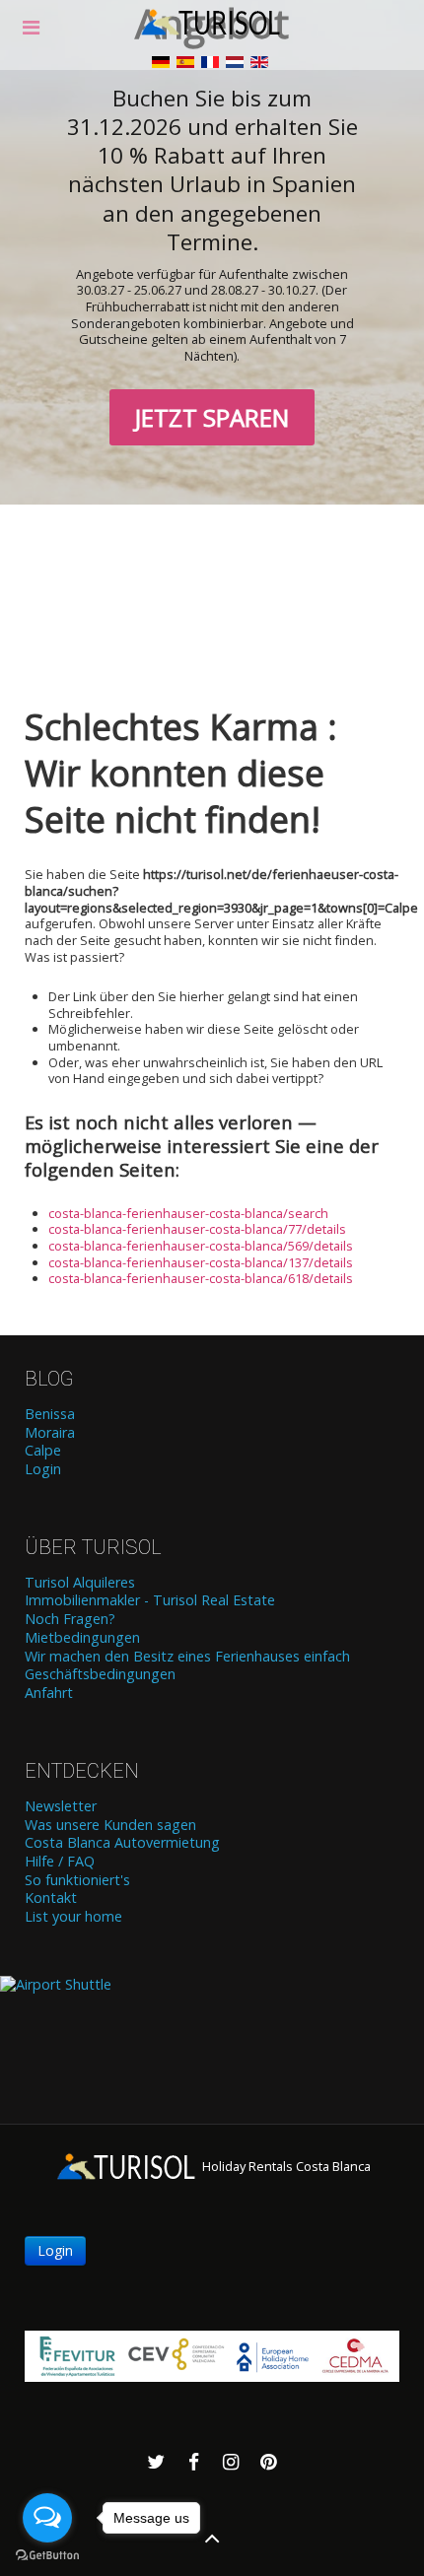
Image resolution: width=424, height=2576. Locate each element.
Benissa (50, 1414)
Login (43, 1469)
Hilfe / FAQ (60, 1862)
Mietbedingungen (82, 1638)
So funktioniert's (77, 1880)
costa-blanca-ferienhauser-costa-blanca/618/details (201, 1278)
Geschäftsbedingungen (100, 1674)
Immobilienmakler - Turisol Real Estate (150, 1600)
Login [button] (55, 2250)
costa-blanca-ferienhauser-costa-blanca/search (188, 1213)
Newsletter (61, 1806)
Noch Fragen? (70, 1619)
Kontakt (51, 1898)
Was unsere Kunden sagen (110, 1825)
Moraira (50, 1433)
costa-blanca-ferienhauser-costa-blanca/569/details (201, 1246)
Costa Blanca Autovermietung (122, 1843)
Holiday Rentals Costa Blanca (285, 2166)
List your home (73, 1917)
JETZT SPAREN (212, 417)
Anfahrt (49, 1693)
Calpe (43, 1451)
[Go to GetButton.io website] (47, 2556)
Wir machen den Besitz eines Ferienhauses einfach (187, 1657)
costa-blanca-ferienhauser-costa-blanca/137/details (201, 1262)
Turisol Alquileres (80, 1583)
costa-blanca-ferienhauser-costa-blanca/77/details (197, 1229)
